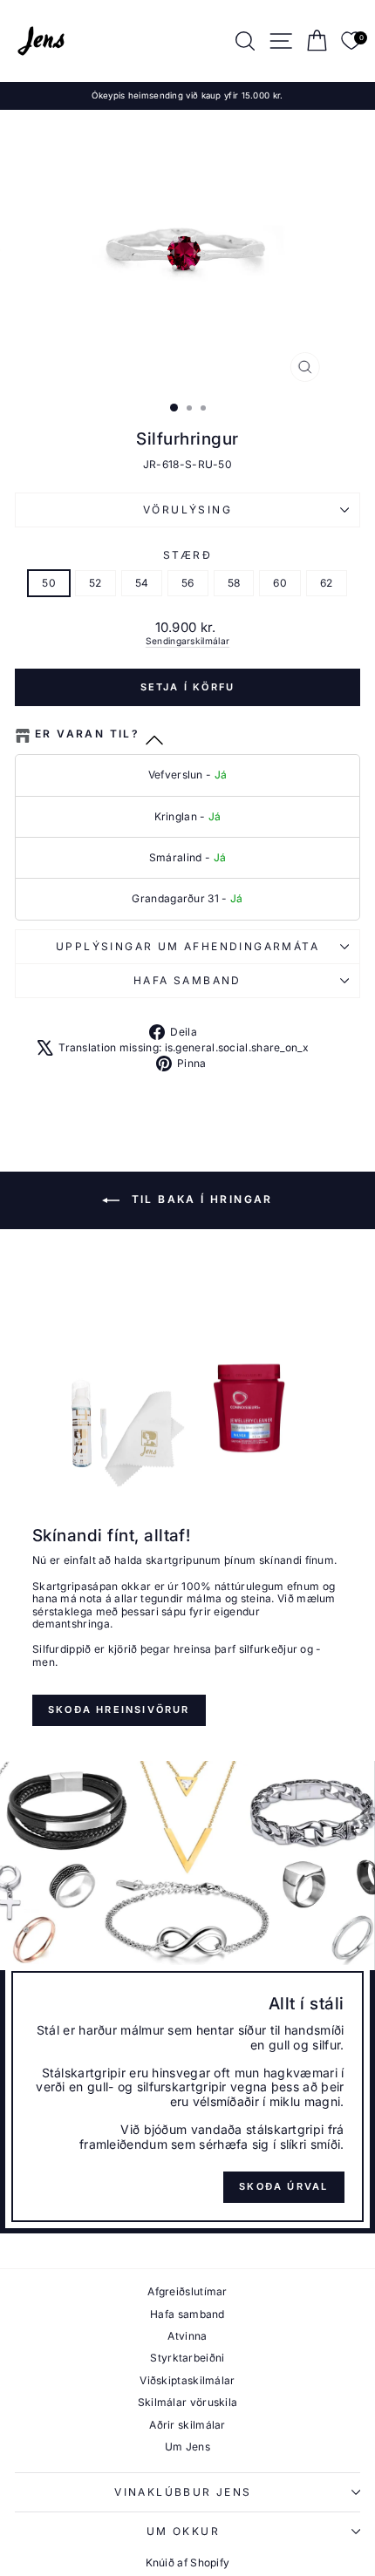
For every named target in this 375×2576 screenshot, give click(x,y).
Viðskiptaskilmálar (187, 2380)
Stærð (187, 555)
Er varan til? (87, 734)
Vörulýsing (187, 510)
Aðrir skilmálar (187, 2425)
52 (95, 583)
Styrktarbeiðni (187, 2358)
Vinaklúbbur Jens (183, 2492)
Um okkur (183, 2531)
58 (234, 583)
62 (327, 583)
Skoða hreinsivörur (119, 1709)
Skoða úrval (283, 2186)
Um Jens (187, 2447)
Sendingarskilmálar (187, 641)
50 (49, 583)
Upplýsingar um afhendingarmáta (187, 946)
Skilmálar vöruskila (188, 2402)
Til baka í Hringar (200, 1199)
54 (142, 583)
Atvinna (187, 2336)
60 (280, 583)
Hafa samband (187, 980)
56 (188, 583)
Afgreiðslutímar (187, 2291)
